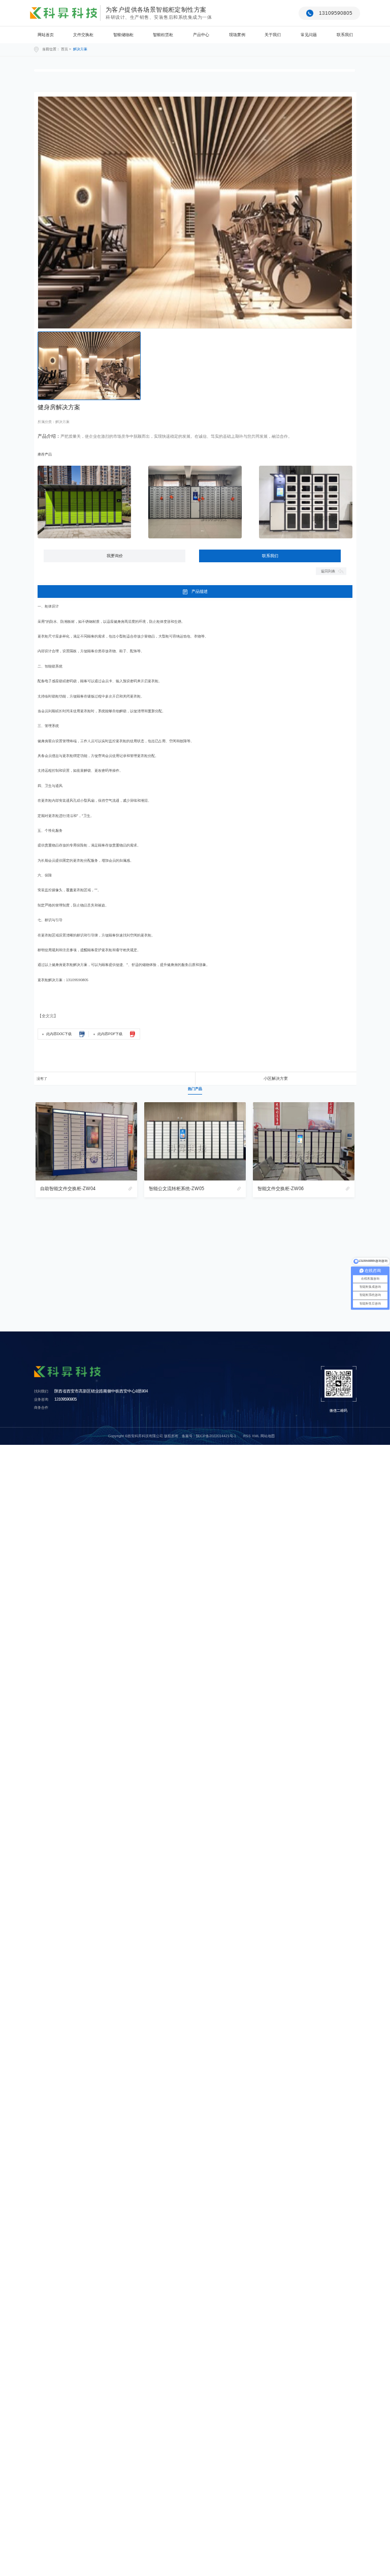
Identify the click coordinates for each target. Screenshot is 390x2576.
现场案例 (237, 35)
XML (256, 1436)
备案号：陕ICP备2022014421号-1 (209, 1436)
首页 (64, 49)
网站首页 (46, 35)
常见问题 (309, 35)
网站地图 (268, 1436)
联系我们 (345, 35)
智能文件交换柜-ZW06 (281, 1189)
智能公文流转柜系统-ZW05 (176, 1189)
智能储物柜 (123, 35)
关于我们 (273, 35)
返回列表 (328, 571)
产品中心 (201, 35)
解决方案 (80, 49)
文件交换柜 (83, 35)
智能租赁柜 (163, 35)
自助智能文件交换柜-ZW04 (68, 1189)
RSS (247, 1436)
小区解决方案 (276, 1079)
